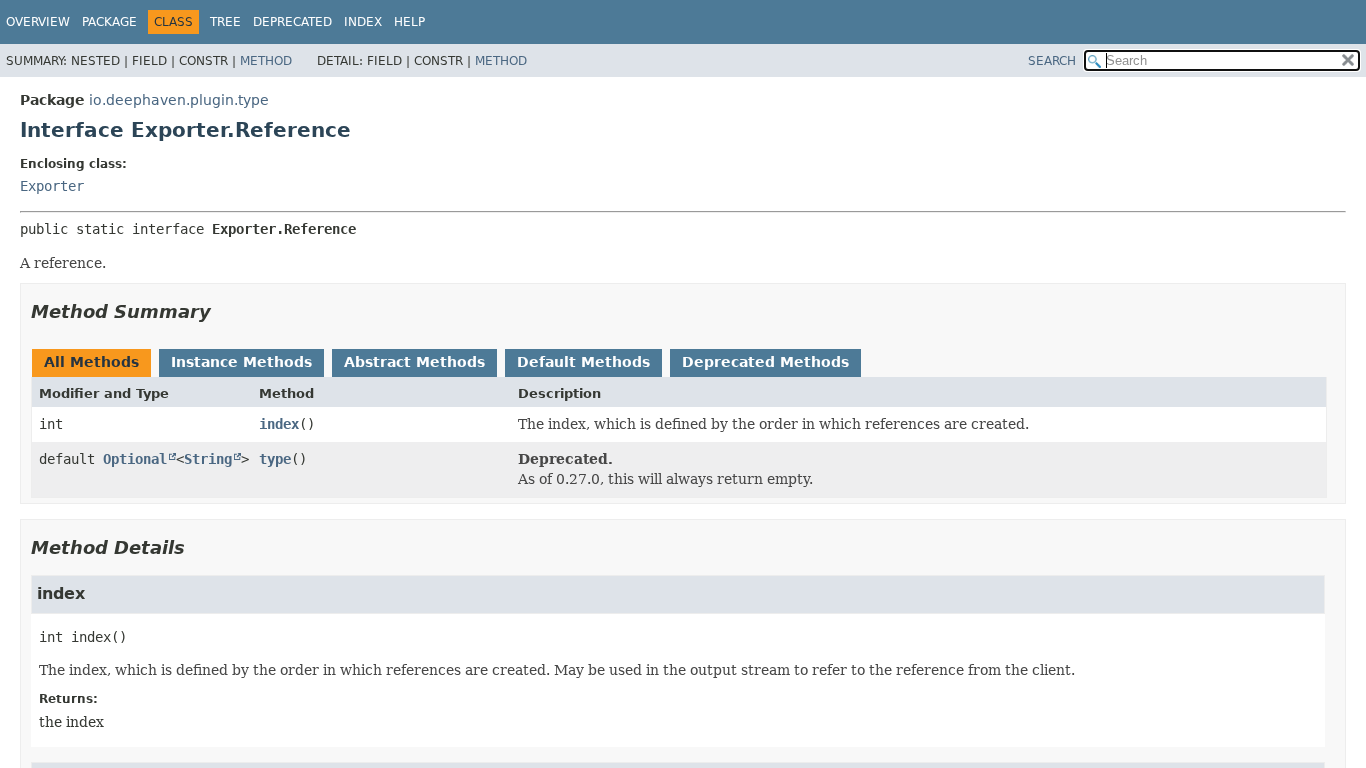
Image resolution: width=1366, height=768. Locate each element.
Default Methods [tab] (583, 362)
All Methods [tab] (91, 362)
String (208, 459)
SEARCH (1052, 61)
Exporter (52, 186)
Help (409, 22)
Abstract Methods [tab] (414, 362)
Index (363, 22)
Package (109, 22)
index (279, 424)
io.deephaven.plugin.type (179, 100)
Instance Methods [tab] (241, 362)
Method (266, 61)
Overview (38, 22)
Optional (135, 459)
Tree (225, 22)
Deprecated (292, 22)
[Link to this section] (225, 311)
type (275, 459)
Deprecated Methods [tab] (765, 362)
